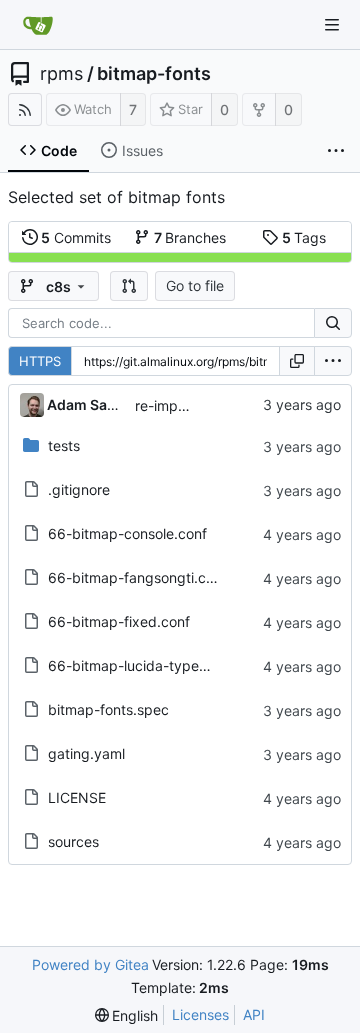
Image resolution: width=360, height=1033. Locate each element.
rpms (61, 74)
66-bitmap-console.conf (127, 533)
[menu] (333, 361)
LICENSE (77, 797)
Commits (76, 237)
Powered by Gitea (90, 964)
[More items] (336, 151)
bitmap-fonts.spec (108, 709)
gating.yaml (86, 753)
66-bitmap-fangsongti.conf (137, 577)
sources (73, 841)
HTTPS (40, 361)
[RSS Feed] (25, 109)
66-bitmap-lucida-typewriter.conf (158, 665)
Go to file (195, 285)
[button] (129, 286)
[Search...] (333, 323)
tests (64, 445)
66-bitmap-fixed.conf (119, 621)
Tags (304, 237)
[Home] (38, 25)
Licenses (200, 1014)
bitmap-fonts (154, 74)
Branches (190, 237)
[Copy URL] (297, 361)
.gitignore (79, 489)
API (254, 1014)
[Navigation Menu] (332, 25)
